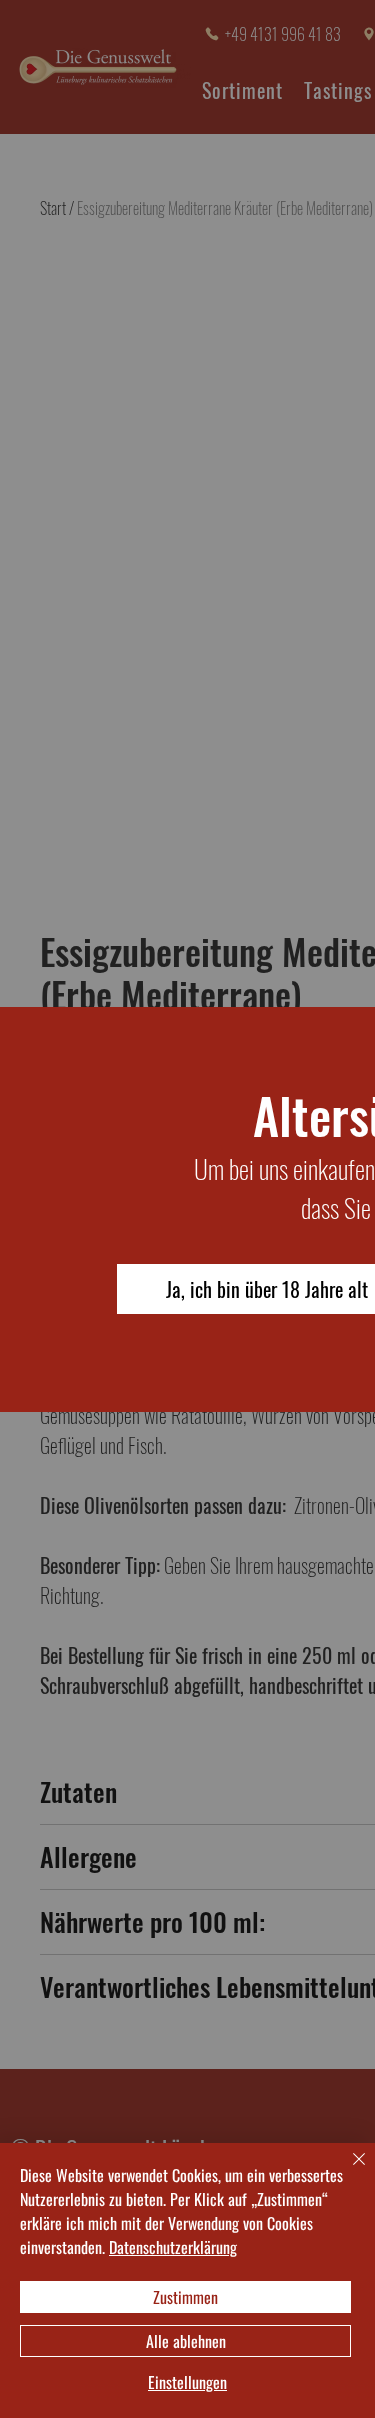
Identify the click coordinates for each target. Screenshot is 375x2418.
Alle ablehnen (186, 2341)
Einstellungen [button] (187, 2382)
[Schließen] (347, 2171)
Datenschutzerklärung (173, 2247)
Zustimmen (185, 2297)
